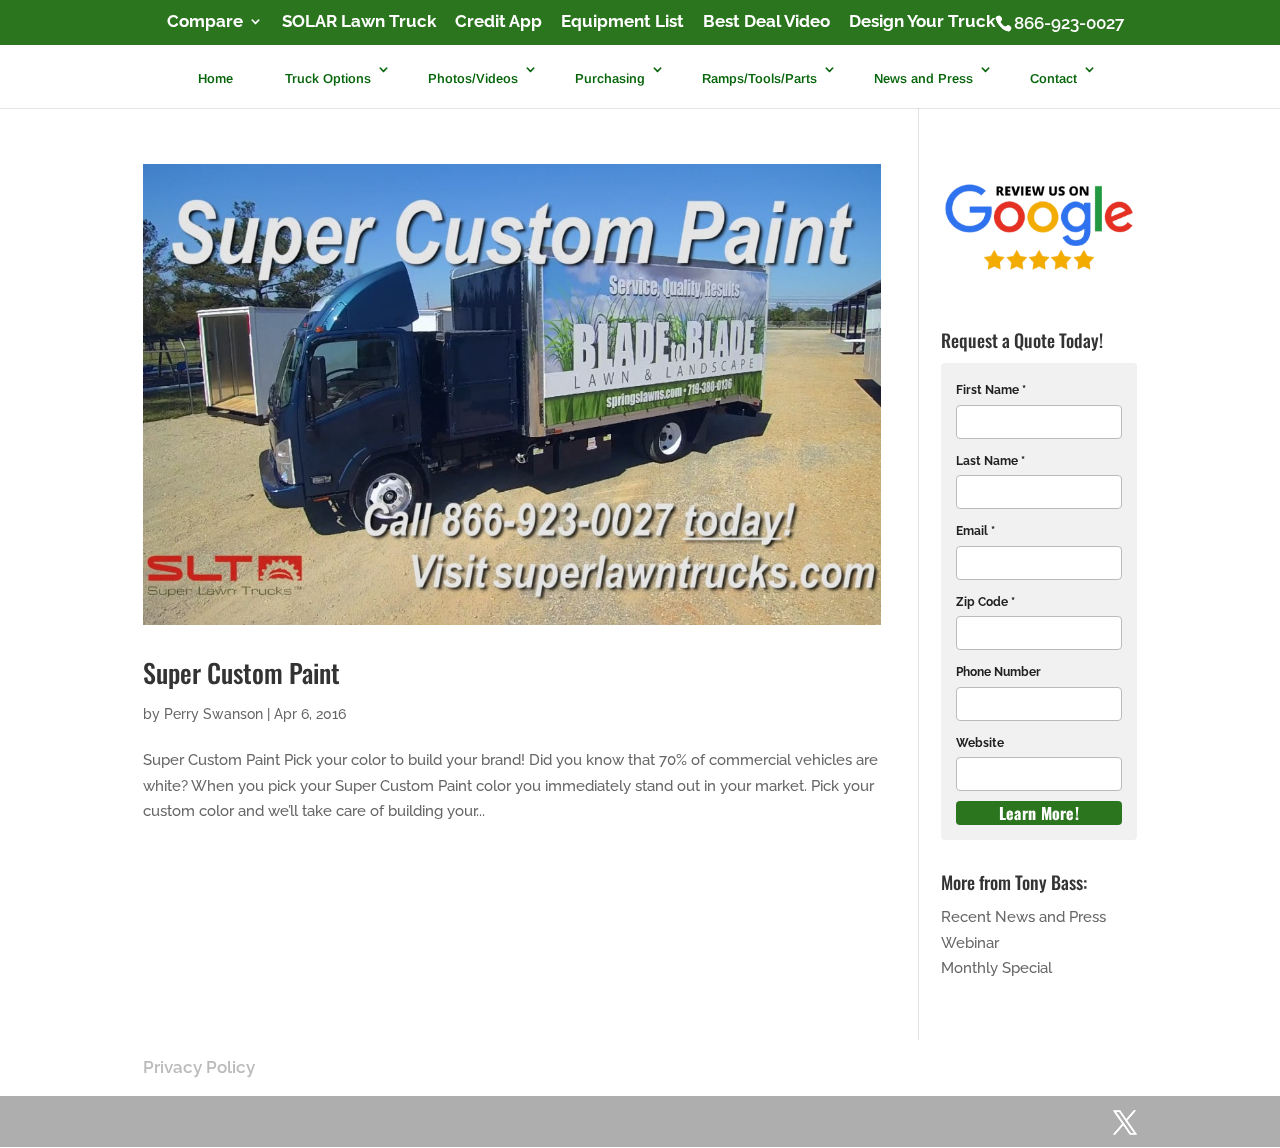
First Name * (991, 390)
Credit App (498, 22)
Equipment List (622, 22)
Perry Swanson (213, 714)
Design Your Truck (922, 22)
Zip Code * (985, 602)
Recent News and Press (1023, 917)
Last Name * (990, 461)
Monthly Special (996, 968)
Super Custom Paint (241, 672)
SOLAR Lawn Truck (359, 22)
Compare (205, 22)
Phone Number (998, 672)
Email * (975, 531)
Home (215, 77)
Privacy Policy (199, 1067)
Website (980, 743)
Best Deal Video (766, 22)
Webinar (970, 943)
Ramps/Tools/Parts (759, 77)
